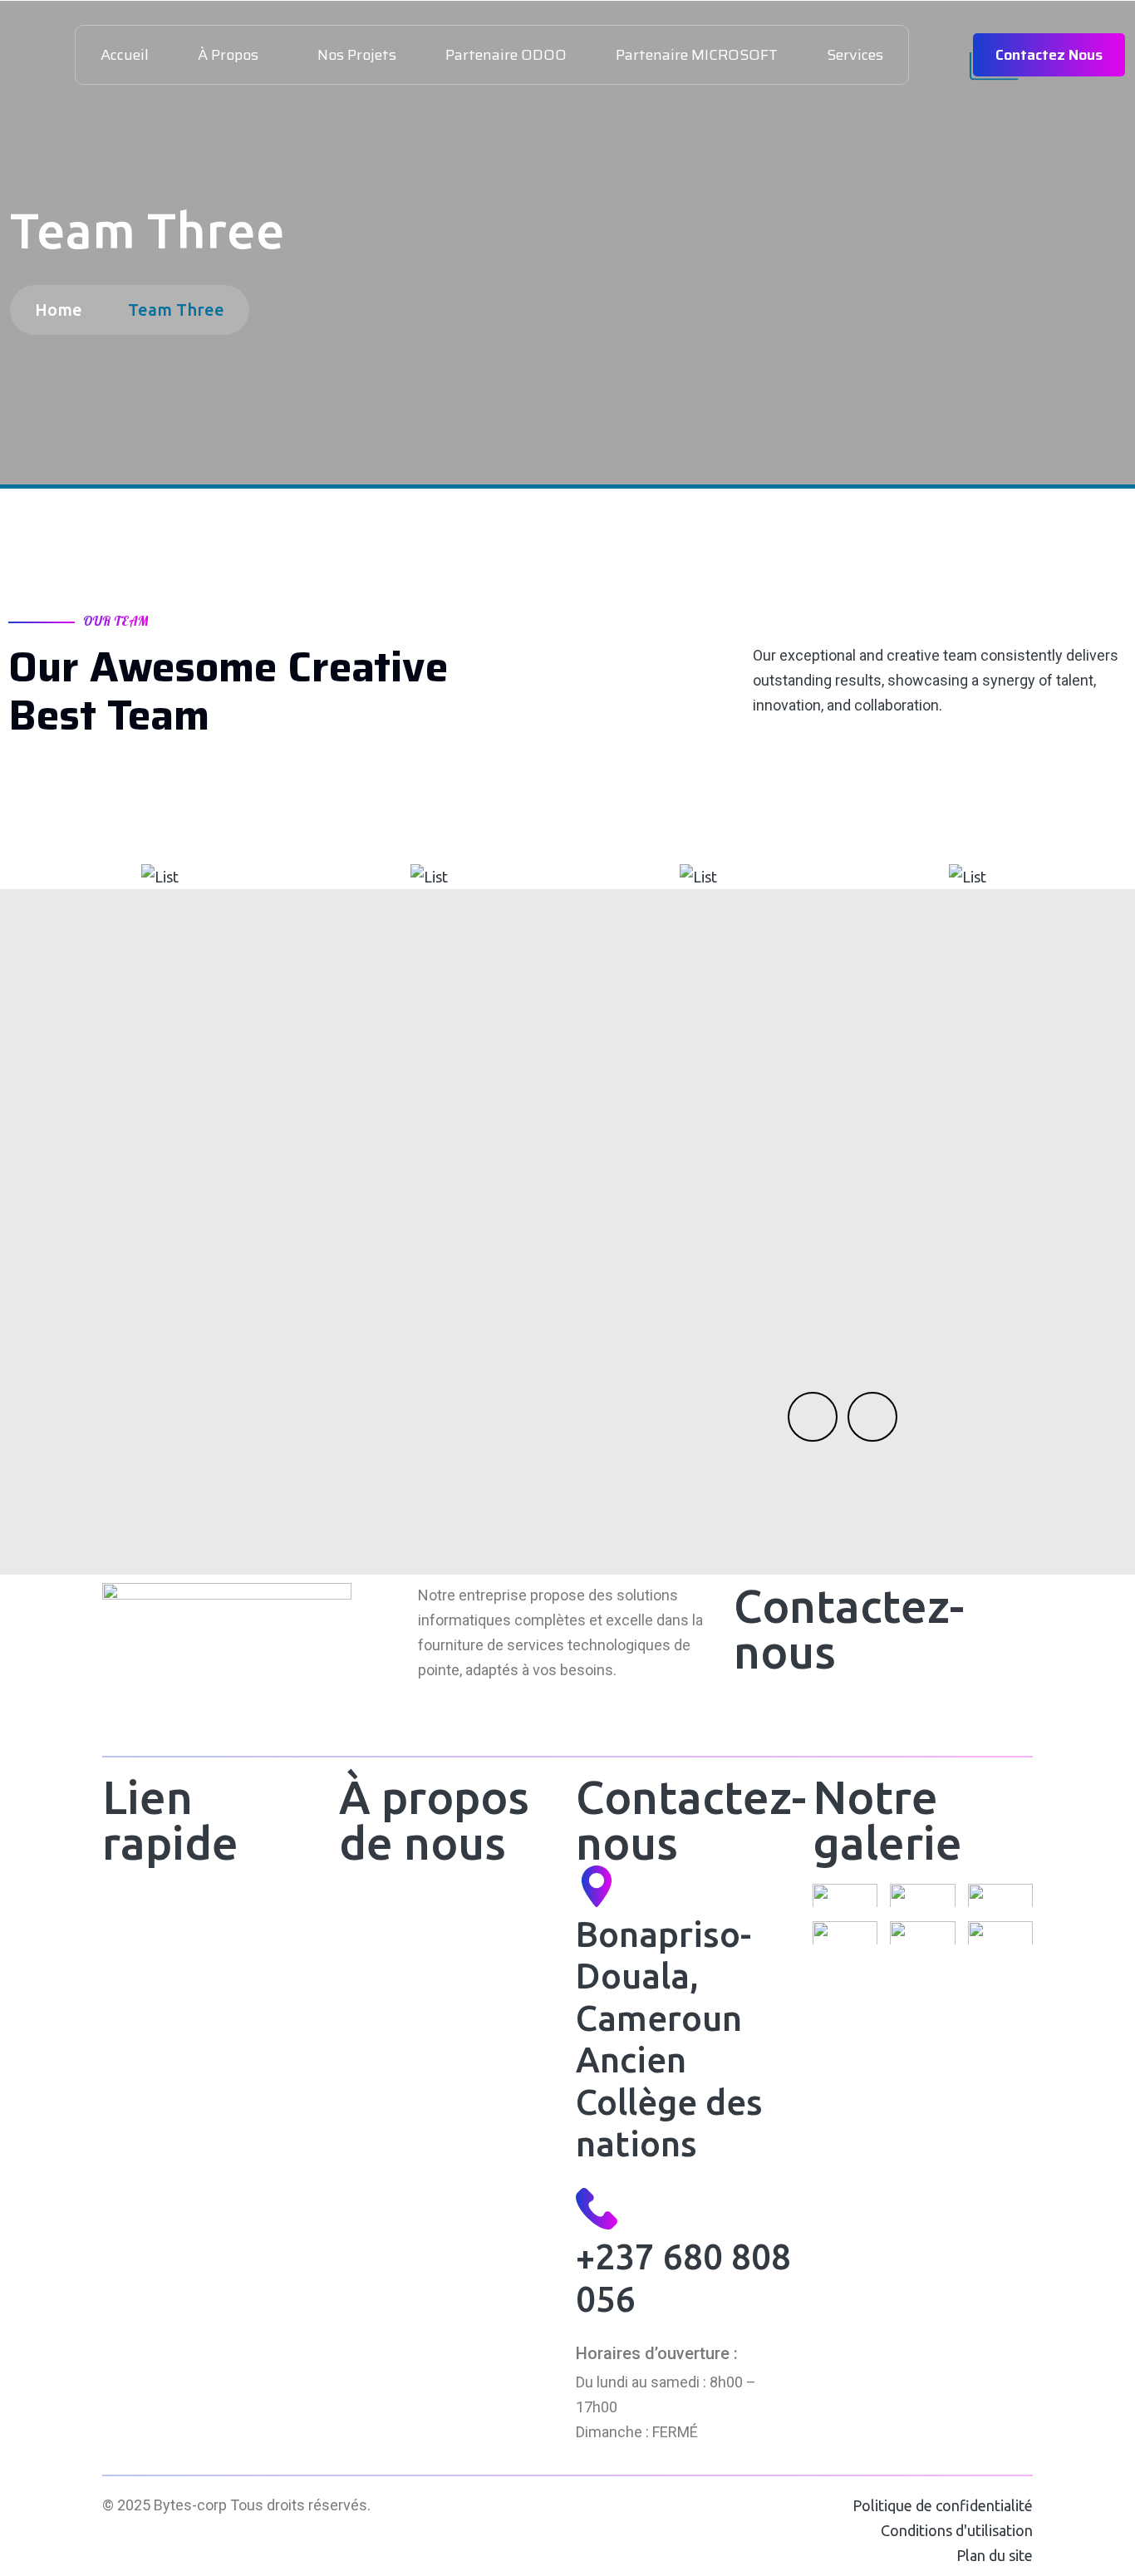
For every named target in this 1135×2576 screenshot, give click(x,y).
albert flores (220, 804)
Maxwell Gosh (999, 804)
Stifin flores (490, 804)
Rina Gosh (759, 804)
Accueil (125, 55)
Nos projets (357, 55)
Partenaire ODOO (506, 55)
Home (63, 310)
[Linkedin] (799, 1712)
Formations (376, 1987)
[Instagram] (844, 1712)
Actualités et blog (160, 2030)
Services (855, 55)
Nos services (146, 1987)
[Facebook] (754, 1712)
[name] (143, 877)
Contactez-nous (156, 2072)
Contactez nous (1049, 55)
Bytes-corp (190, 2505)
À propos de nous (160, 1945)
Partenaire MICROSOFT (697, 55)
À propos (228, 55)
